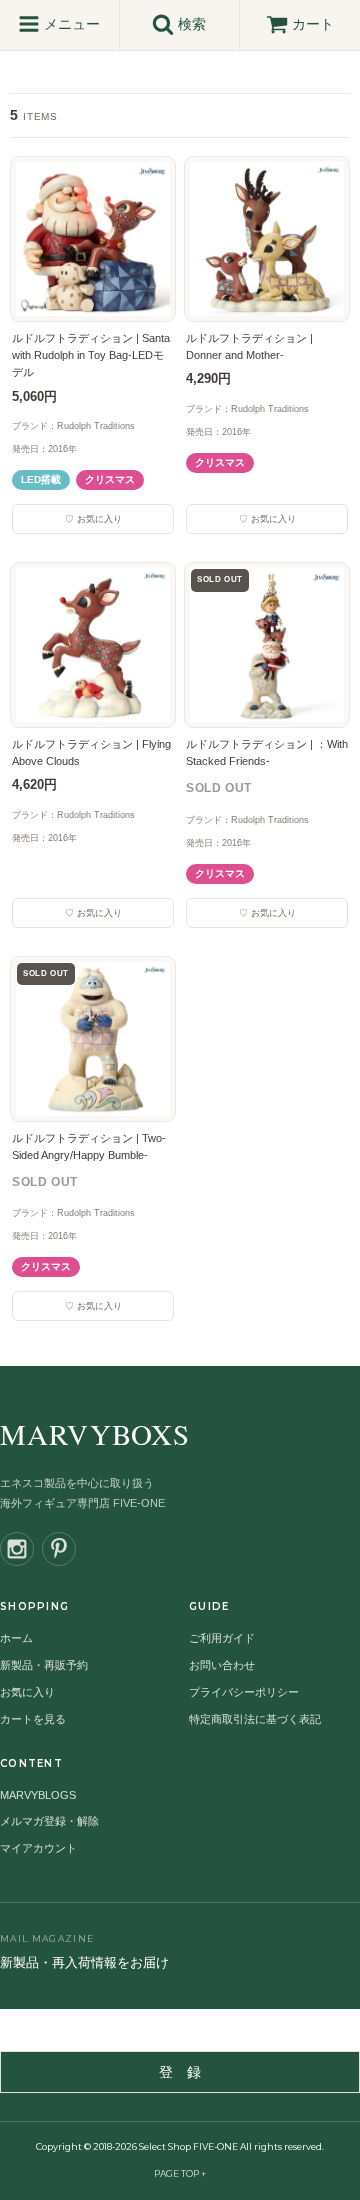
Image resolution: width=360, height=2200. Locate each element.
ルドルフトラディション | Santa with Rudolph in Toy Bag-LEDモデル (91, 355)
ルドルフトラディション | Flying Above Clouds (91, 752)
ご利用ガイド (222, 1638)
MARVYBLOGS (38, 1795)
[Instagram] (17, 1549)
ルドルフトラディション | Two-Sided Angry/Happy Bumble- (89, 1146)
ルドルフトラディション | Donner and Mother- (249, 346)
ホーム (16, 1638)
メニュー (70, 24)
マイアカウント (38, 1848)
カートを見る (33, 1719)
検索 (190, 24)
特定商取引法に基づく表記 (255, 1719)
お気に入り (27, 1692)
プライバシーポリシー (244, 1692)
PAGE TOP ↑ (180, 2173)
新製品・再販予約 (44, 1665)
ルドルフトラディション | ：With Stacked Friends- (267, 752)
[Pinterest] (59, 1549)
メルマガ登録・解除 (49, 1821)
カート (313, 24)
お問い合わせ (222, 1665)
